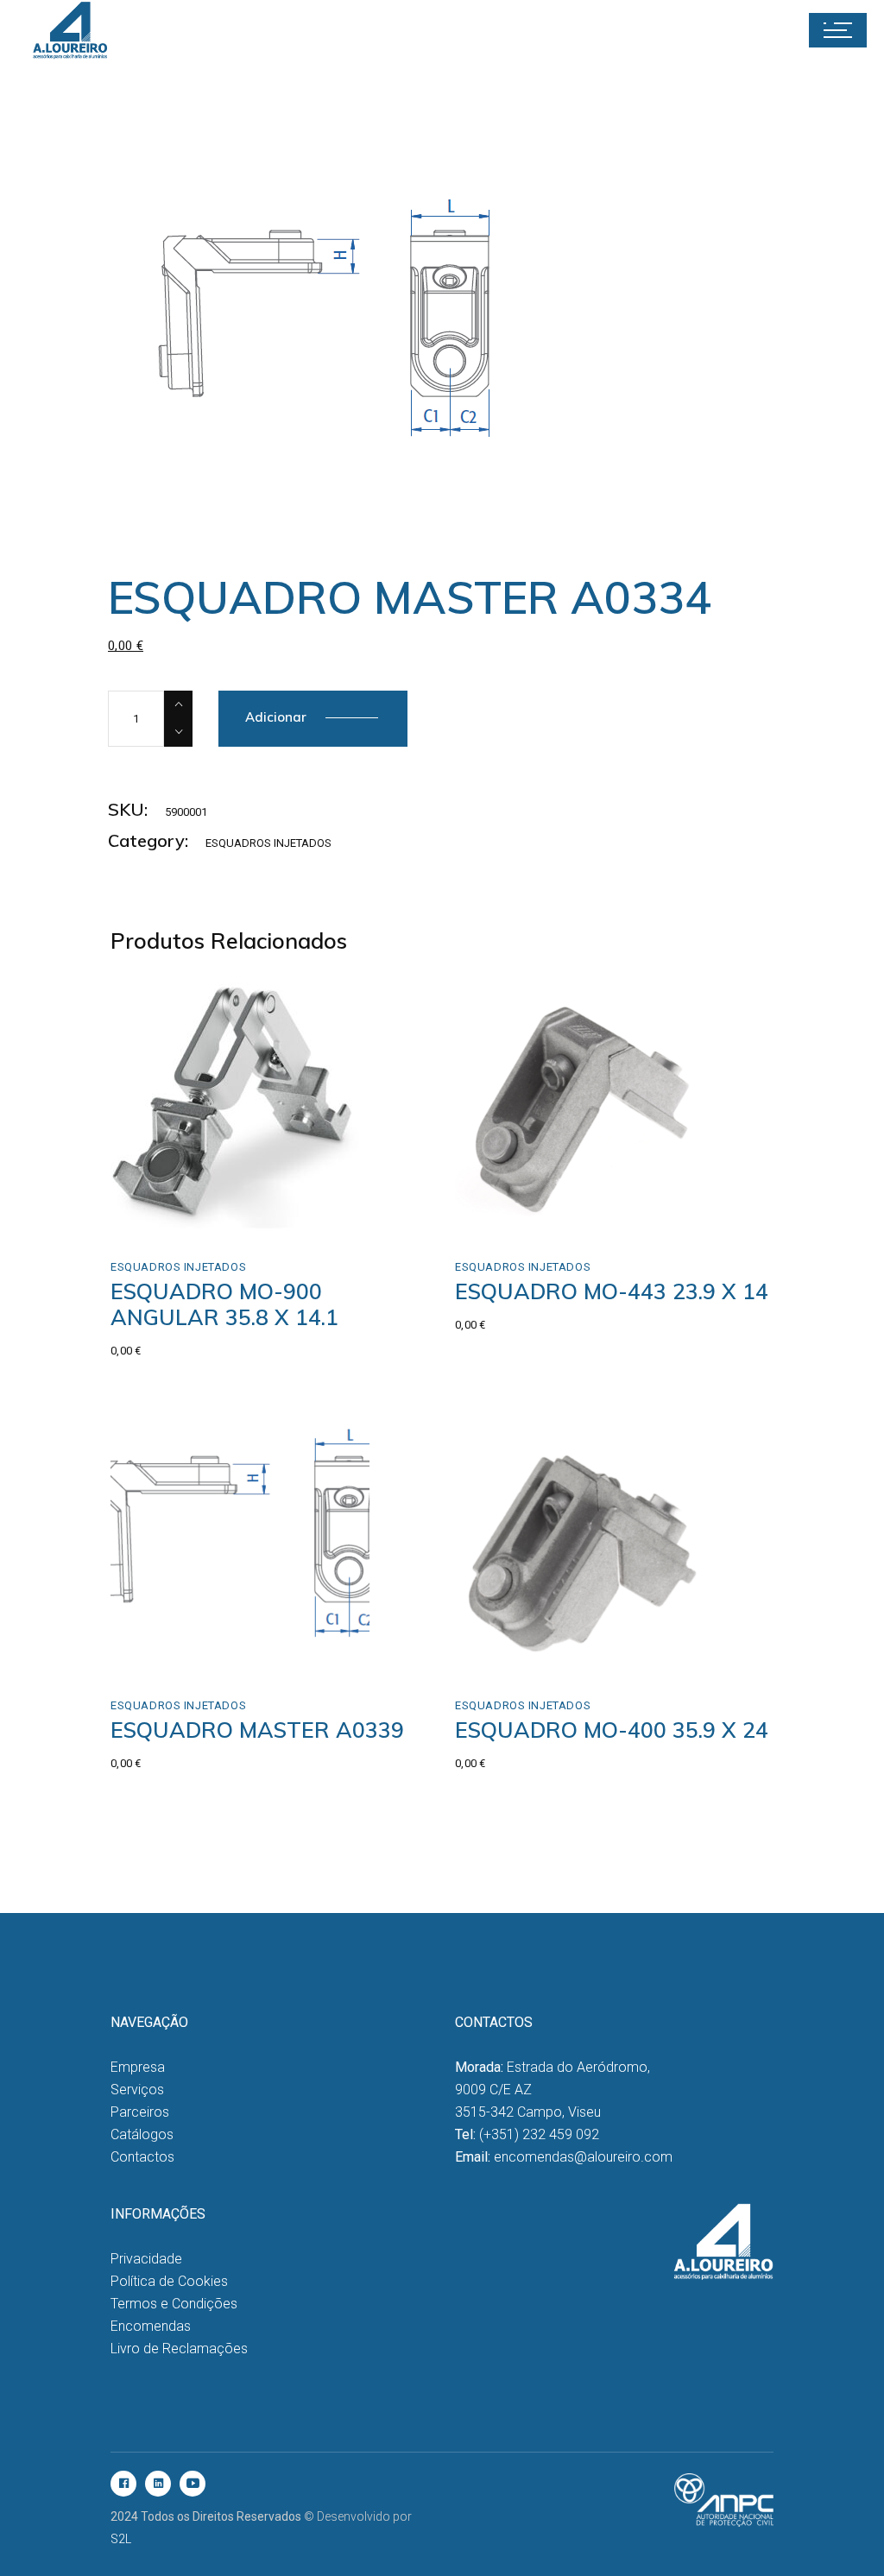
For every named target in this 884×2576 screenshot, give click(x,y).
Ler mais (517, 1654)
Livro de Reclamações (179, 2349)
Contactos (142, 2157)
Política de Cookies (169, 2281)
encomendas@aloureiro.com (583, 2157)
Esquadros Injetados (268, 843)
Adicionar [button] (176, 1216)
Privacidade (146, 2259)
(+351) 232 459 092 (539, 2134)
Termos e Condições (174, 2304)
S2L (121, 2539)
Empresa (138, 2067)
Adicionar (276, 717)
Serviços (137, 2090)
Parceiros (140, 2112)
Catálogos (142, 2134)
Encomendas (151, 2326)
